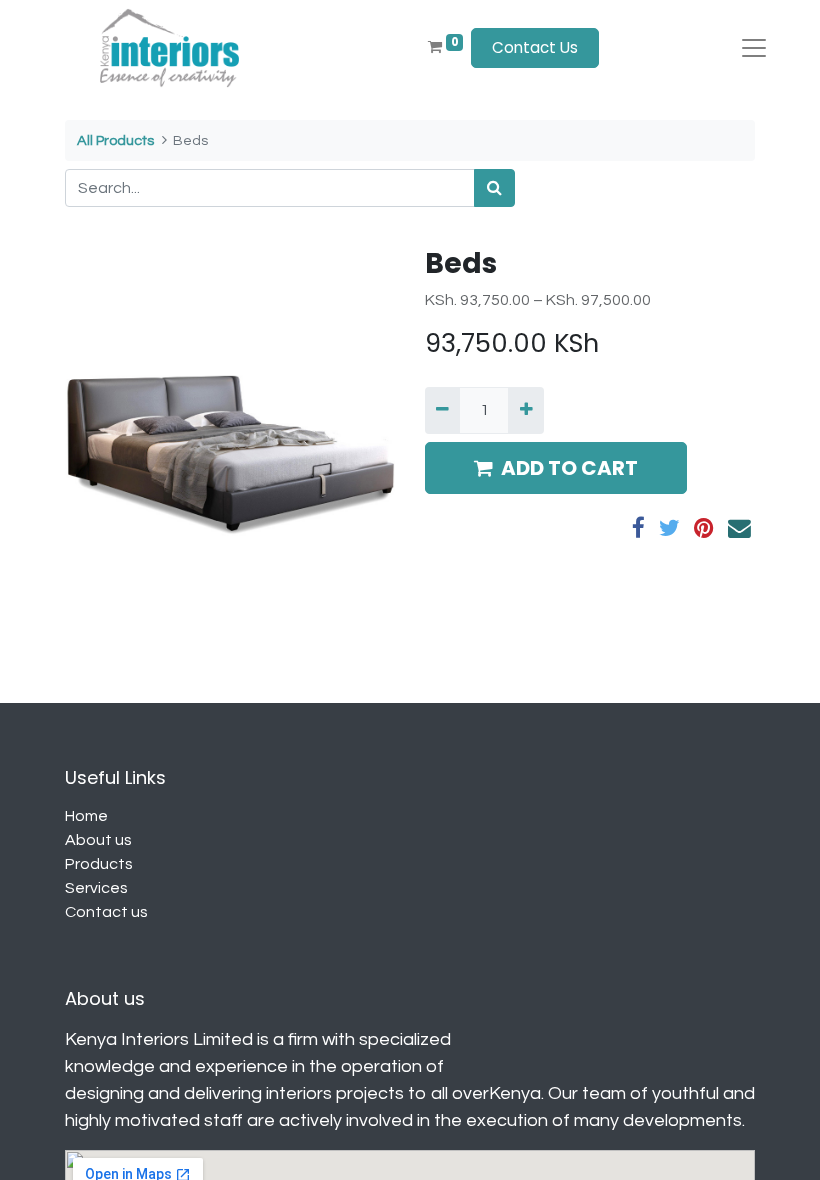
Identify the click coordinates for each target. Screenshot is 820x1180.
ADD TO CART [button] (569, 468)
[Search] (494, 188)
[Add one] (525, 410)
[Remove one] (442, 410)
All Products (115, 140)
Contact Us (535, 47)
